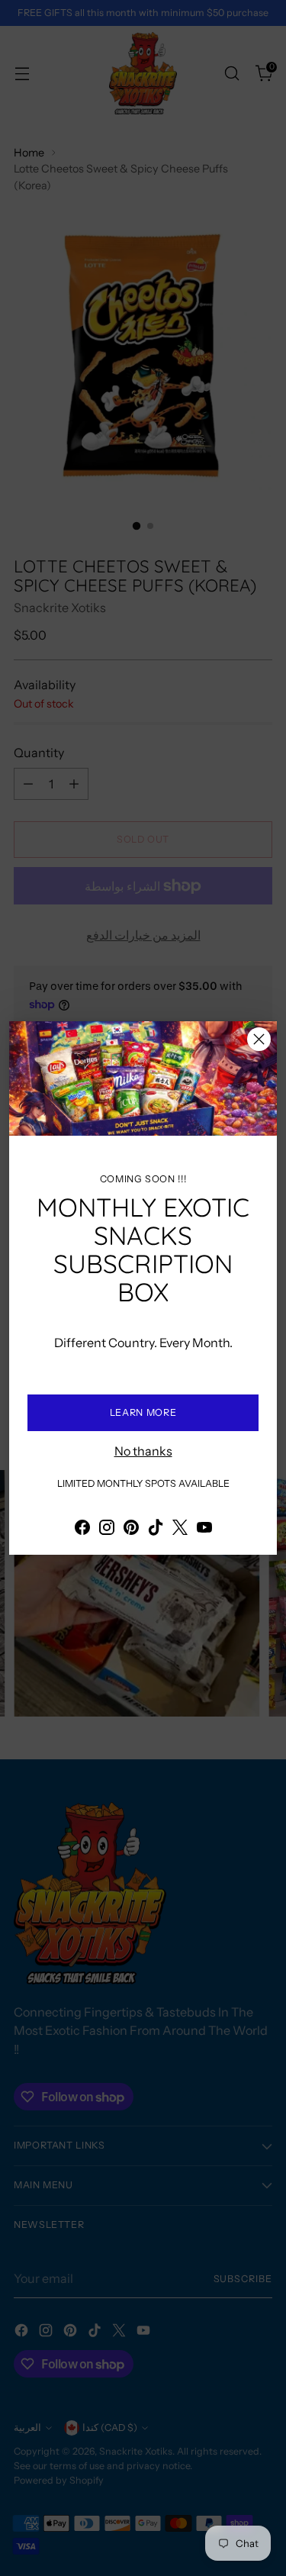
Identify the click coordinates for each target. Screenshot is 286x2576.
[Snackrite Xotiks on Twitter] (180, 1530)
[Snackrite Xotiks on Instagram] (107, 1530)
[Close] (259, 1039)
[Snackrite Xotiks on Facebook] (82, 1530)
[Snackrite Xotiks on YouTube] (204, 1530)
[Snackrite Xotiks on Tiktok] (156, 1530)
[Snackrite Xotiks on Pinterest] (131, 1530)
